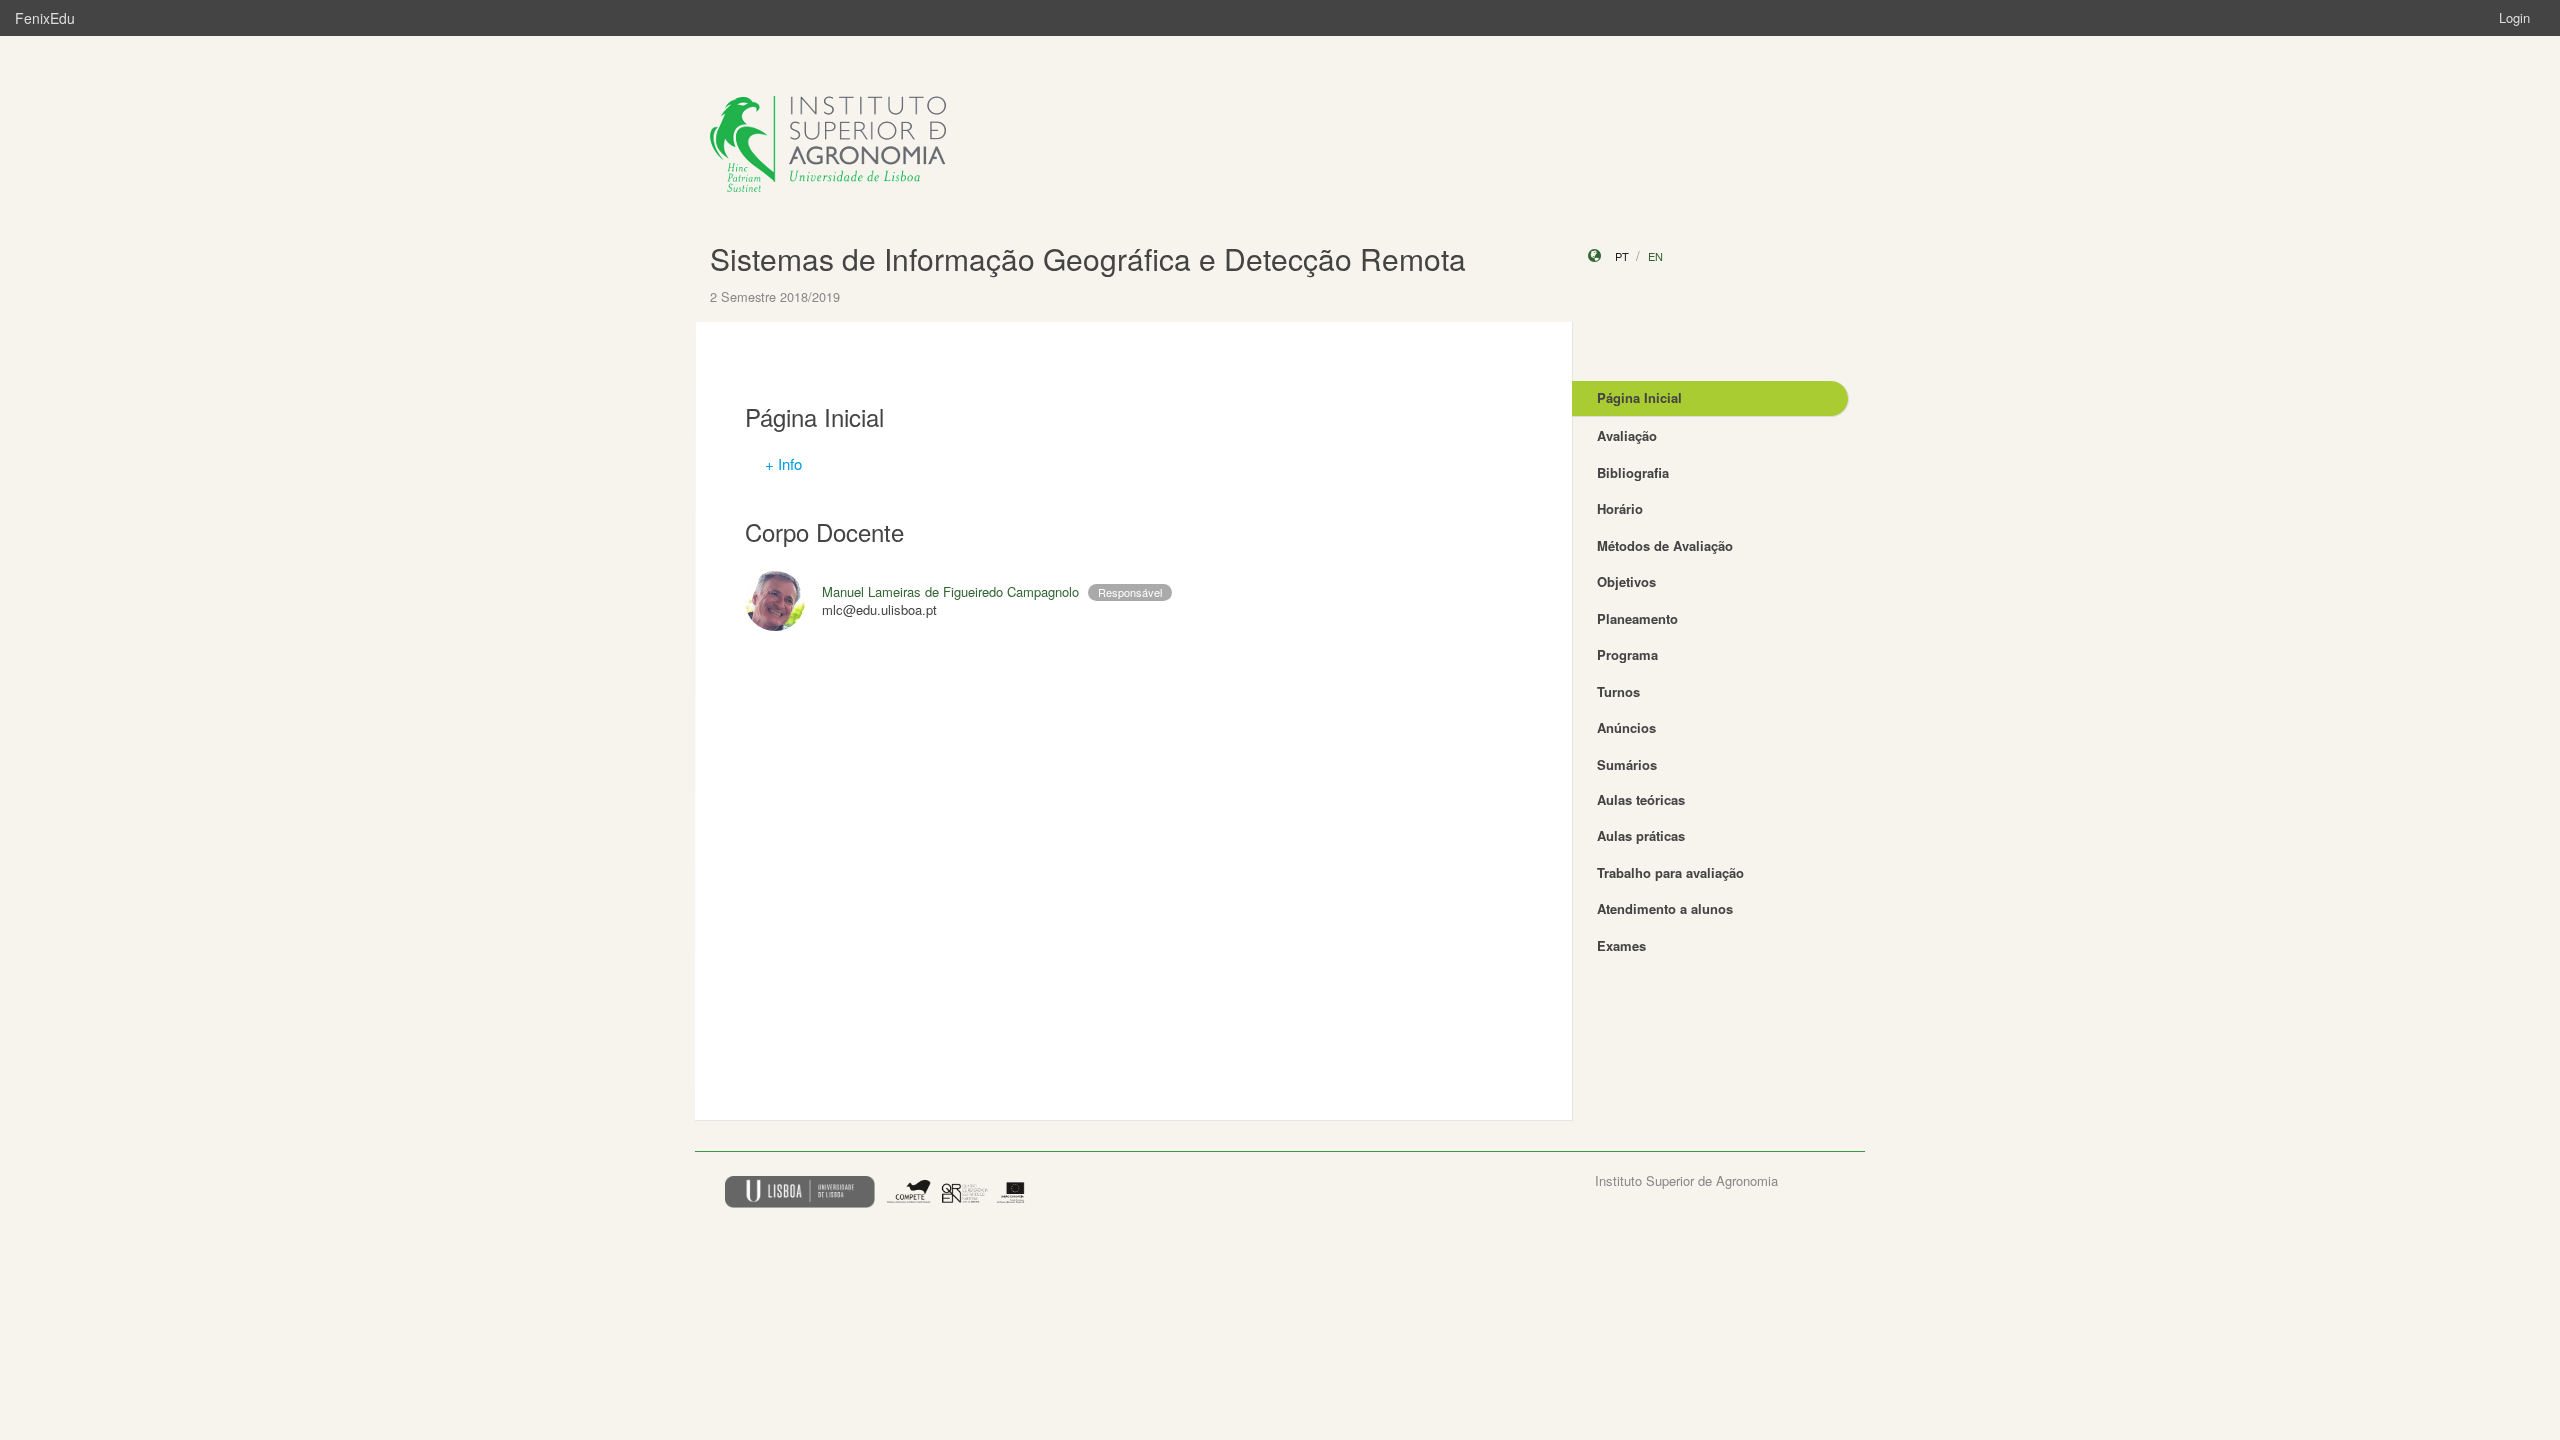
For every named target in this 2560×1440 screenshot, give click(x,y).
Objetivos (1626, 581)
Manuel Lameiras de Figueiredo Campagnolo (950, 591)
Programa (1627, 654)
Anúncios (1626, 727)
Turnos (1618, 691)
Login (2514, 17)
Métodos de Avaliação (1665, 545)
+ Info (783, 463)
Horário (1620, 508)
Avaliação (1627, 435)
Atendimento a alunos (1665, 908)
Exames (1621, 945)
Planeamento (1637, 618)
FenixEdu (45, 18)
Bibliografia (1633, 472)
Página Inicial (1639, 397)
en (1655, 256)
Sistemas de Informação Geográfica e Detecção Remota (1088, 258)
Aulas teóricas (1641, 799)
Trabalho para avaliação (1670, 872)
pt (1622, 256)
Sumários (1627, 764)
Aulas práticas (1641, 835)
